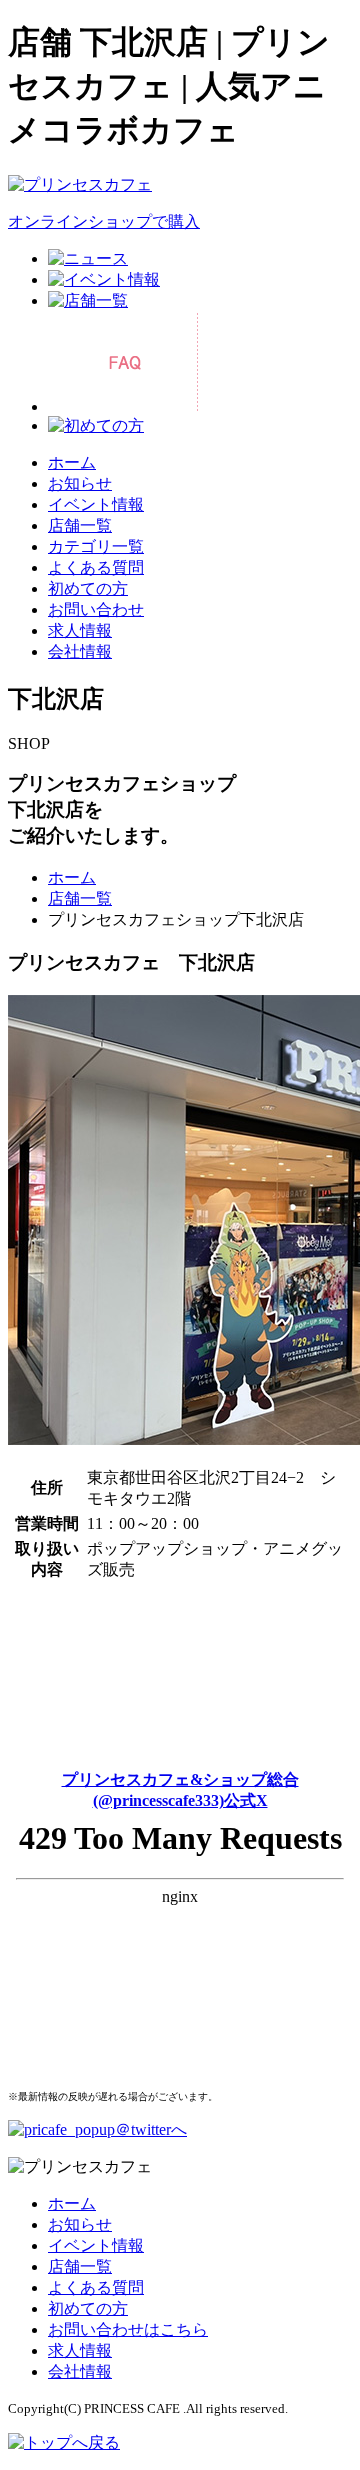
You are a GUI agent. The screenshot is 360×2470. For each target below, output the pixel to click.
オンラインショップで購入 (104, 221)
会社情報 (80, 651)
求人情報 (80, 630)
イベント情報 (96, 504)
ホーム (72, 462)
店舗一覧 (80, 525)
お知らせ (80, 483)
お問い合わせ (96, 609)
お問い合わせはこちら (128, 2329)
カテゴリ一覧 (96, 546)
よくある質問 (96, 567)
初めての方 (88, 588)
